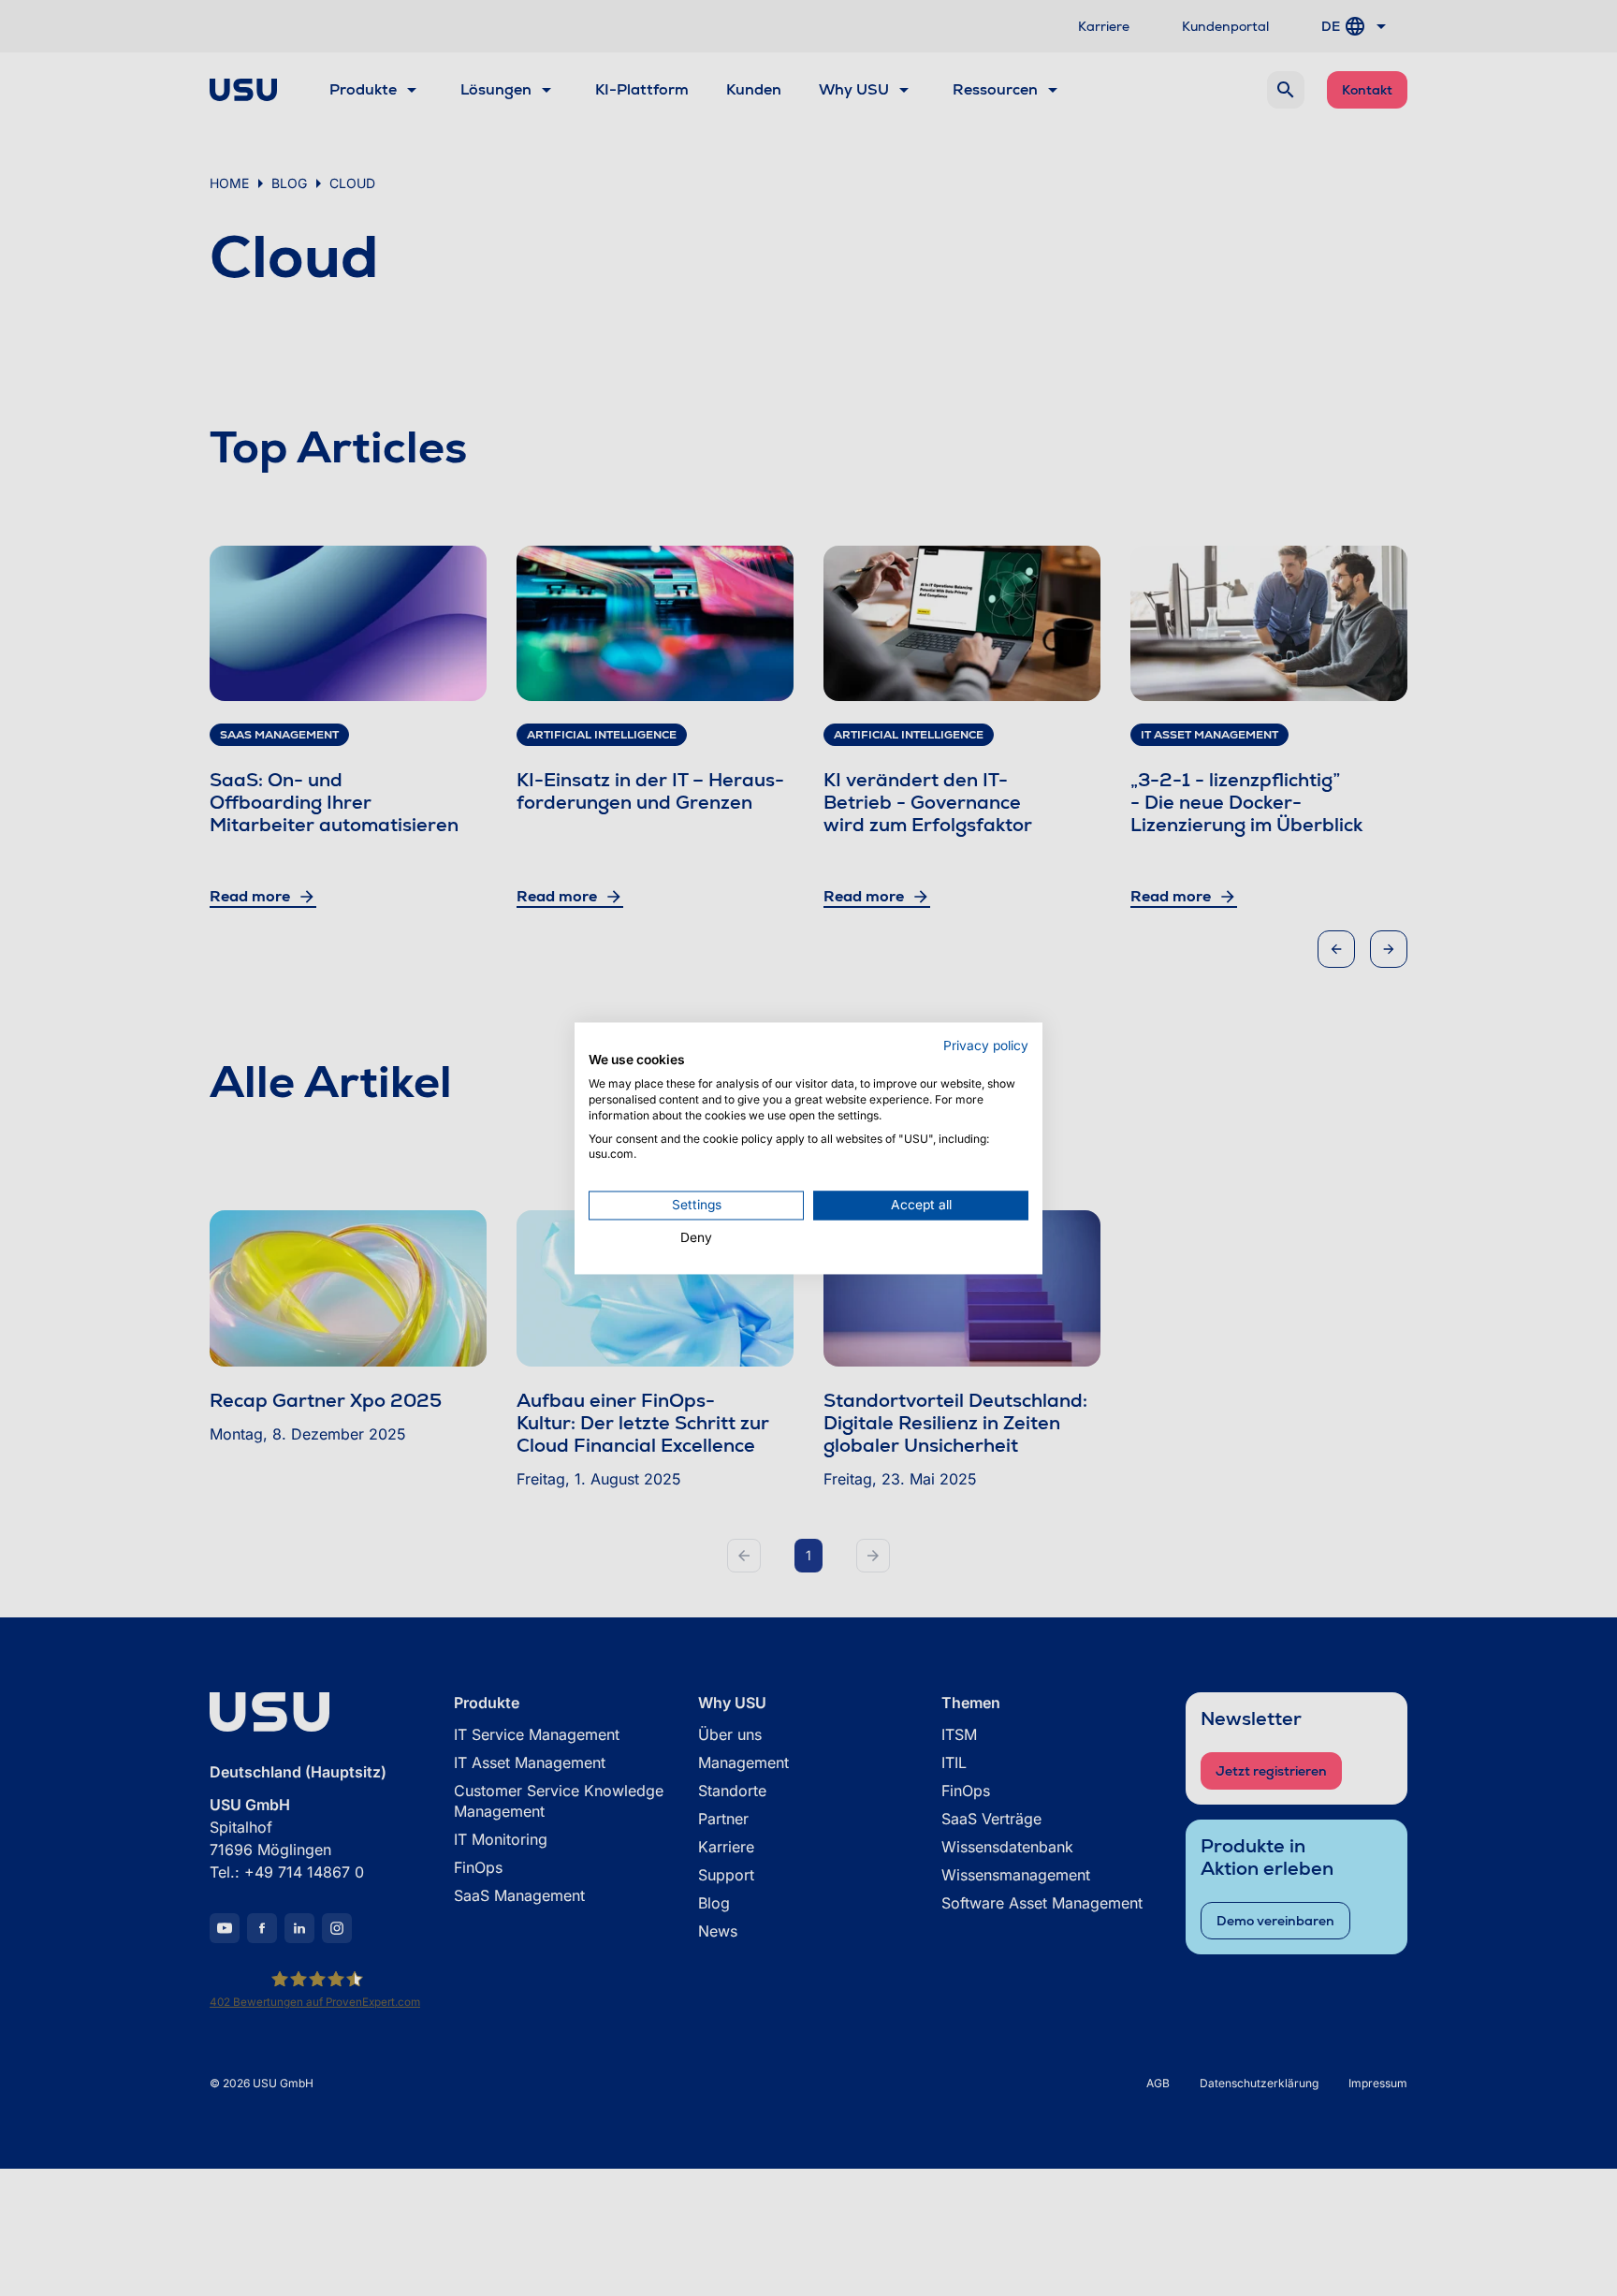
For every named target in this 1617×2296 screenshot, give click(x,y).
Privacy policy (986, 1046)
